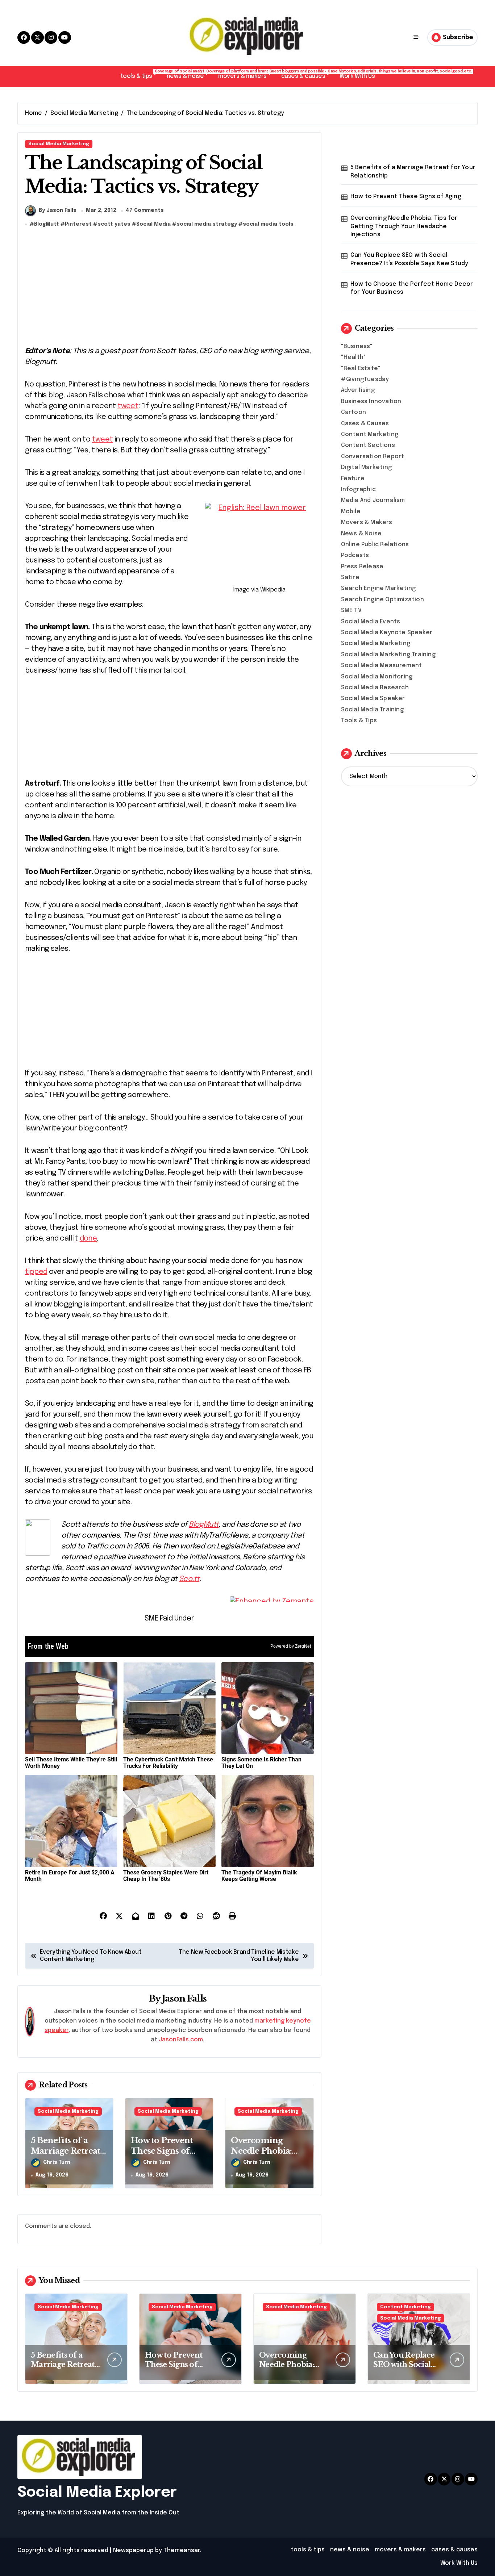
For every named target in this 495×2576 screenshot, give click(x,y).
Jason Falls (184, 1998)
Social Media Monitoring (377, 677)
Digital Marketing (366, 467)
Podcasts (355, 555)
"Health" (354, 357)
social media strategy (207, 224)
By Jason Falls (58, 210)
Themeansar (182, 2550)
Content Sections (368, 445)
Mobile (351, 512)
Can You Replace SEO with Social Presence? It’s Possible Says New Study (409, 259)
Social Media (153, 224)
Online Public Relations (375, 545)
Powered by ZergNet (291, 1646)
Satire (350, 578)
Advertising (358, 390)
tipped (36, 1272)
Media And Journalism (373, 500)
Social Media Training (372, 710)
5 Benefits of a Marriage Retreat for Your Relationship (413, 172)
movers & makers (246, 74)
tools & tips (140, 74)
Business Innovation (371, 402)
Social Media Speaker (373, 699)
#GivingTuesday (365, 379)
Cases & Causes (365, 424)
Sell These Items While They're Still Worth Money (71, 1763)
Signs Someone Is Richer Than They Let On (261, 1763)
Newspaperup (133, 2550)
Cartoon (353, 412)
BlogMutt (47, 224)
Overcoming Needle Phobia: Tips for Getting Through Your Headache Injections (404, 226)
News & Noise (361, 534)
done (88, 1239)
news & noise (189, 74)
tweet (128, 406)
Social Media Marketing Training (388, 655)
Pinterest (78, 224)
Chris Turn (57, 2162)
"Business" (357, 346)
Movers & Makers (367, 522)
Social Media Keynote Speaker (387, 633)
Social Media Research (375, 688)
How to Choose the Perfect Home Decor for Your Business (412, 288)
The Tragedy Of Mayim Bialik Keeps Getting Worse (259, 1876)
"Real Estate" (361, 369)
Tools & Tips (359, 721)
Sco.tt (189, 1579)
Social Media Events (371, 622)
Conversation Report (373, 457)
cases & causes (307, 74)
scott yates (114, 224)
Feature (353, 479)
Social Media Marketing (59, 144)
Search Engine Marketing (378, 588)
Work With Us (357, 76)
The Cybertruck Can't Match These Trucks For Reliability (168, 1763)
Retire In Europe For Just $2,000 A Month (70, 1876)
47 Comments (145, 210)
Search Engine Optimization (382, 600)
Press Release (362, 567)
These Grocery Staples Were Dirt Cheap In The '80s (166, 1876)
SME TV (351, 610)
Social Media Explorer (97, 2493)
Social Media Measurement (382, 666)
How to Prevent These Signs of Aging (162, 2151)
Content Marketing (370, 434)
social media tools (268, 224)
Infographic (358, 490)
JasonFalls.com (181, 2040)
